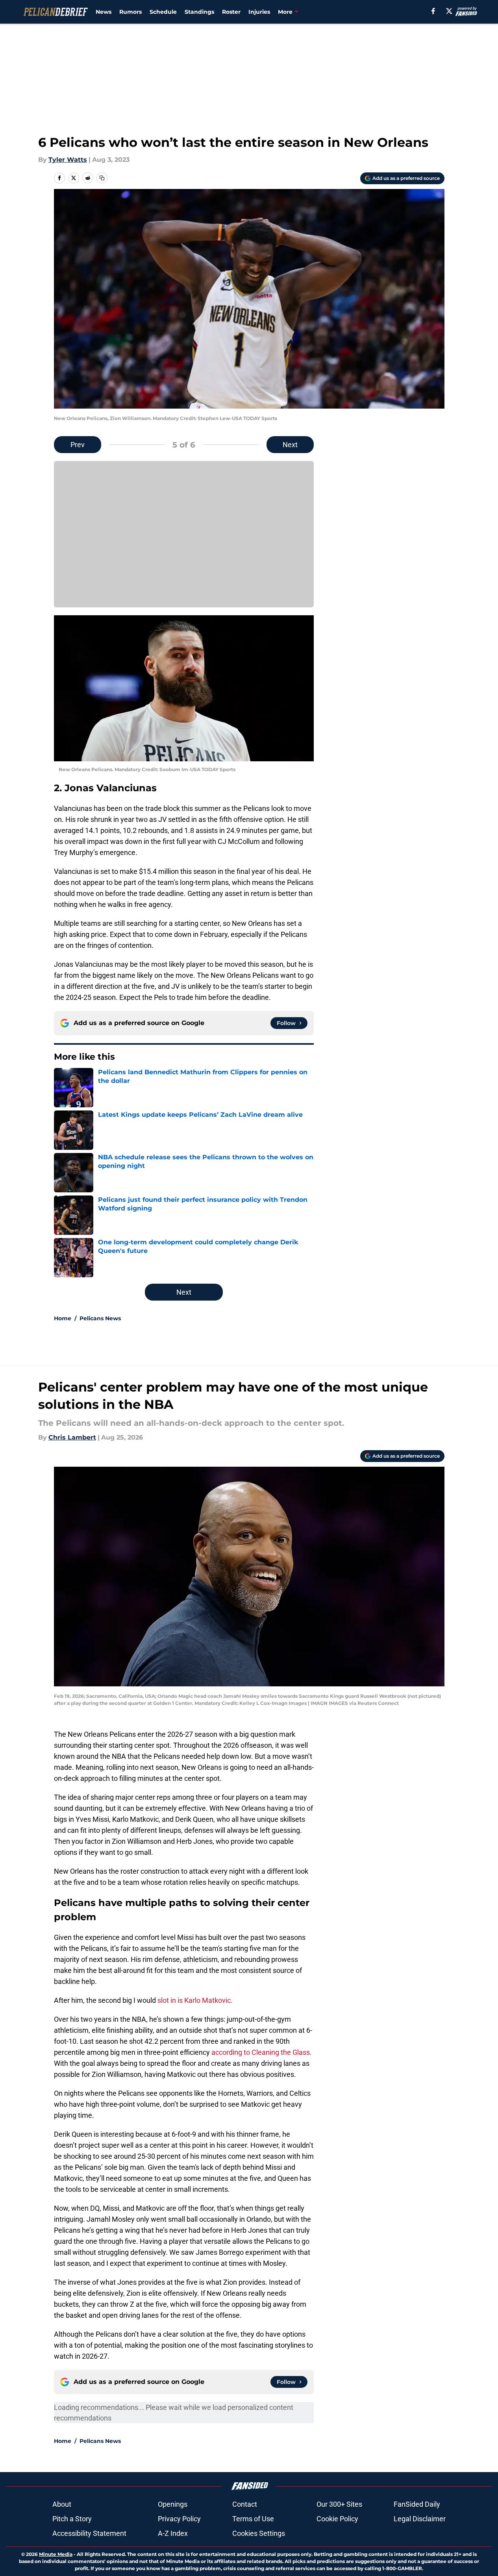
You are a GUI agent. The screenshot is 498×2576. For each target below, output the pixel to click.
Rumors (131, 12)
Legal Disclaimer (420, 2519)
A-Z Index (173, 2533)
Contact (245, 2504)
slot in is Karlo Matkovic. (195, 2000)
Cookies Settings (259, 2533)
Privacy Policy (179, 2519)
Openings (173, 2504)
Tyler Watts (68, 160)
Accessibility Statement (89, 2533)
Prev (78, 445)
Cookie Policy (337, 2519)
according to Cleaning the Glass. (262, 2052)
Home (63, 1318)
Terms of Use (253, 2519)
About (62, 2504)
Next (290, 445)
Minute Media (56, 2554)
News (104, 12)
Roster (231, 12)
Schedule (163, 12)
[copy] (102, 178)
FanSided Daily (417, 2504)
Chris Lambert (72, 1437)
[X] (449, 11)
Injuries (259, 12)
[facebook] (433, 11)
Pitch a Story (72, 2519)
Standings (199, 12)
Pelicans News (100, 1318)
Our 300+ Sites (339, 2504)
